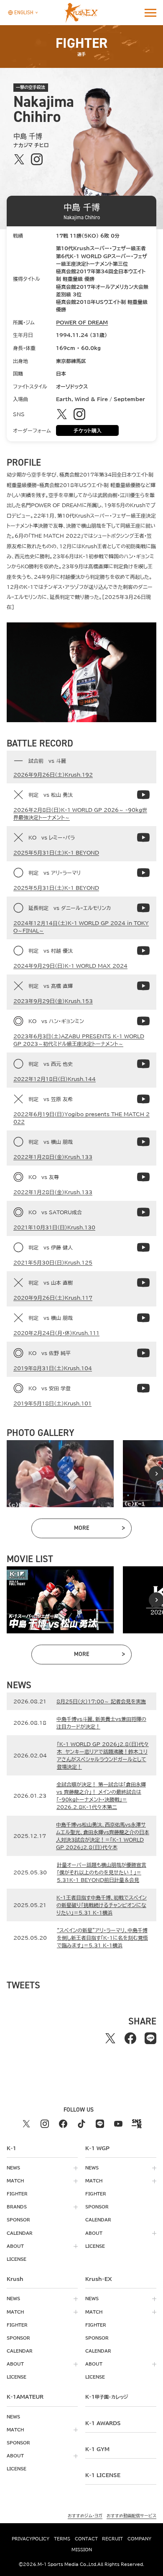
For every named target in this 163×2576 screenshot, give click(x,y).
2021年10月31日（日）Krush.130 (54, 1227)
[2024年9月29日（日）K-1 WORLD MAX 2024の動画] (143, 951)
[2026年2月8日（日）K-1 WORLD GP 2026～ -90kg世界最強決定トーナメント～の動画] (143, 795)
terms (62, 2539)
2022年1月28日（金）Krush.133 (53, 1157)
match (15, 2181)
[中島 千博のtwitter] (19, 159)
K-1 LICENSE (103, 2475)
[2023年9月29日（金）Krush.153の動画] (143, 986)
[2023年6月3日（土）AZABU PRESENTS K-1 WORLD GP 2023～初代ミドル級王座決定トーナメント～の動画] (143, 1021)
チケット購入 (88, 430)
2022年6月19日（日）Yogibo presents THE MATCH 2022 (81, 1118)
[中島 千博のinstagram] (37, 159)
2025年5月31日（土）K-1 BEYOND (56, 853)
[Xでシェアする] (110, 2038)
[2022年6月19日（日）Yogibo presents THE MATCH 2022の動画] (143, 1099)
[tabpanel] (60, 1474)
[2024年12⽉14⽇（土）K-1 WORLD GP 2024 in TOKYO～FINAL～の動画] (143, 908)
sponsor (18, 2220)
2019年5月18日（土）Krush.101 (52, 1403)
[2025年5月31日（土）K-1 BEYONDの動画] (143, 837)
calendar (20, 2233)
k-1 (107, 2397)
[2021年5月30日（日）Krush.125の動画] (143, 1247)
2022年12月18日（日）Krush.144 (55, 1079)
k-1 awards (103, 2423)
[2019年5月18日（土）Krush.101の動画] (143, 1388)
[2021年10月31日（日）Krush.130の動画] (143, 1212)
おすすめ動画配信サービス (131, 2516)
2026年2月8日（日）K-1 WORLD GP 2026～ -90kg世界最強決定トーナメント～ (80, 814)
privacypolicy (31, 2539)
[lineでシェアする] (150, 2038)
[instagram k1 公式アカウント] (45, 2124)
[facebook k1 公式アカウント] (63, 2124)
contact (86, 2539)
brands (17, 2207)
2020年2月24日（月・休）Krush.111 (56, 1333)
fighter (17, 2194)
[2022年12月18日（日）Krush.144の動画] (143, 1064)
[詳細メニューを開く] (150, 13)
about (15, 2246)
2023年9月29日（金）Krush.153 (53, 1001)
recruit (112, 2539)
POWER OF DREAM (82, 322)
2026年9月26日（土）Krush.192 (53, 775)
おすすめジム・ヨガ (85, 2516)
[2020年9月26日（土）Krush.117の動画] (143, 1283)
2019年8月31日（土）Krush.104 (53, 1368)
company (139, 2539)
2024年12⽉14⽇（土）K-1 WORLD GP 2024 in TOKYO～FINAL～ (81, 927)
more (99, 1529)
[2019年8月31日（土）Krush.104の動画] (143, 1353)
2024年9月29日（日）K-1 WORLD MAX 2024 (70, 966)
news (13, 2168)
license (17, 2259)
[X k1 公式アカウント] (26, 2124)
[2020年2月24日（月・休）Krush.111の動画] (143, 1318)
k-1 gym (97, 2449)
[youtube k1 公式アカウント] (118, 2124)
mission (82, 2550)
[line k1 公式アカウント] (100, 2124)
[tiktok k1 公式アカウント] (81, 2124)
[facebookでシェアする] (130, 2038)
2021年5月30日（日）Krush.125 (53, 1262)
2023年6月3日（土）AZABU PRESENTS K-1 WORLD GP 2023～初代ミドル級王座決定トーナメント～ (79, 1040)
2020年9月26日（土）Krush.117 (53, 1298)
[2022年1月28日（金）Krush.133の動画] (143, 1142)
